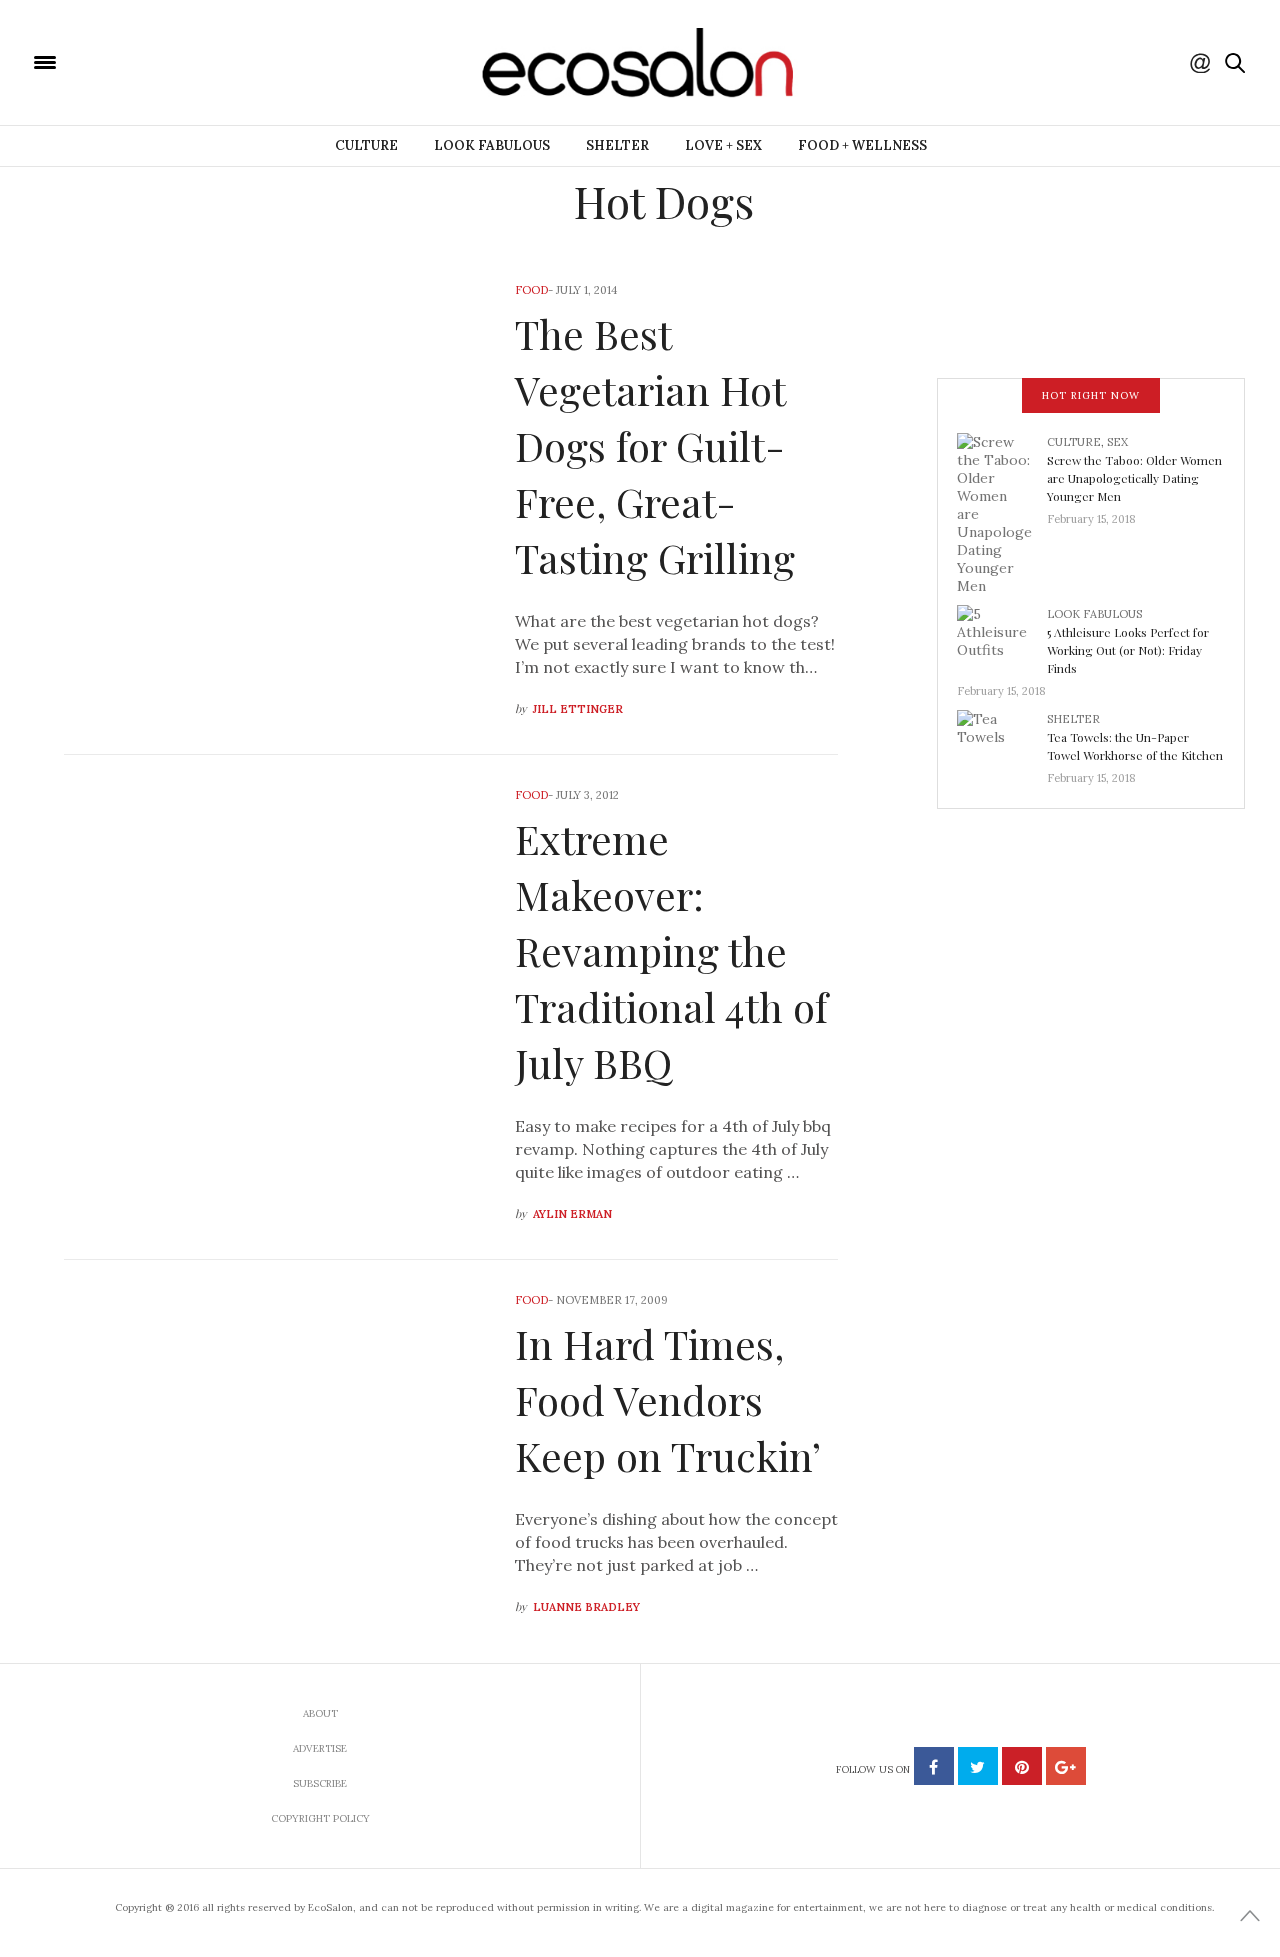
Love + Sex (723, 145)
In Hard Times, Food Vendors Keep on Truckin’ (668, 1399)
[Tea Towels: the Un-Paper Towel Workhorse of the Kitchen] (1002, 742)
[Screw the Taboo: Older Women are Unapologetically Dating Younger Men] (1002, 512)
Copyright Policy (320, 1818)
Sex (1117, 442)
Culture (366, 145)
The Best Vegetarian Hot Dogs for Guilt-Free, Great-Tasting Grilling (655, 445)
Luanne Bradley (586, 1607)
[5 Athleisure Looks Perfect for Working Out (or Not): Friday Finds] (1002, 637)
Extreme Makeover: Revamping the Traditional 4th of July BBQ (671, 950)
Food (531, 290)
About (320, 1713)
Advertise (320, 1748)
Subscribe (320, 1783)
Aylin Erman (572, 1214)
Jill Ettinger (578, 709)
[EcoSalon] (165, 61)
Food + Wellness (862, 145)
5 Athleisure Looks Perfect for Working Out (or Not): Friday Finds (1128, 650)
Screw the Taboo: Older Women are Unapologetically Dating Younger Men (1134, 478)
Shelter (617, 145)
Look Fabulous (492, 145)
